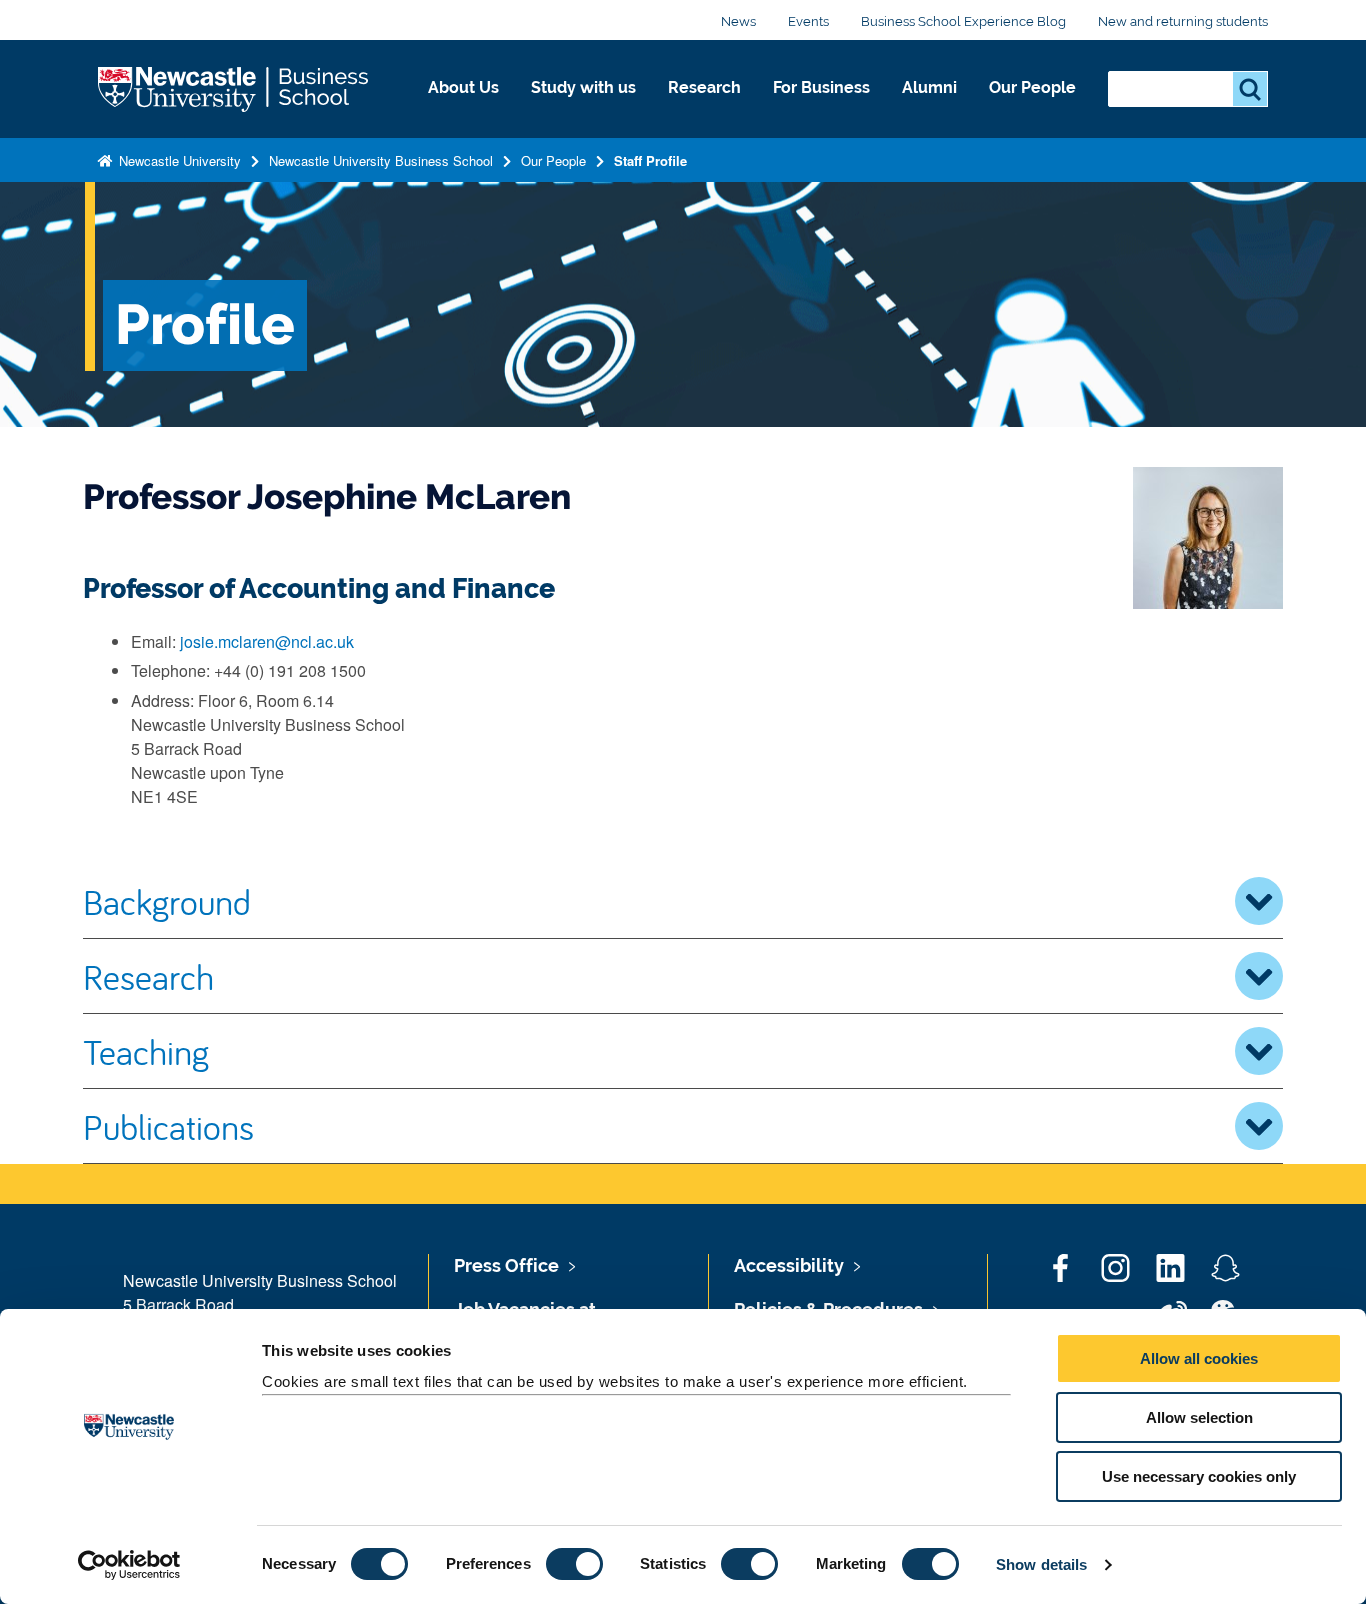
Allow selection (1199, 1417)
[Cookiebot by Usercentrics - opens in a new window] (129, 1565)
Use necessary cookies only (1199, 1476)
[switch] (574, 1564)
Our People (1032, 87)
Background (167, 901)
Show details (1041, 1564)
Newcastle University (178, 160)
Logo (235, 89)
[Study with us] (583, 109)
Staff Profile (650, 160)
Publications (168, 1126)
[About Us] (463, 109)
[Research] (704, 109)
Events (808, 21)
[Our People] (1032, 109)
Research (704, 87)
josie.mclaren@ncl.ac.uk (267, 641)
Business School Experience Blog (963, 21)
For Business (821, 87)
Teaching (146, 1051)
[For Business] (821, 109)
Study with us (583, 87)
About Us (463, 87)
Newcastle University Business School (381, 160)
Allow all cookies (1199, 1358)
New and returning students (1183, 21)
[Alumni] (929, 109)
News (738, 21)
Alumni (929, 87)
